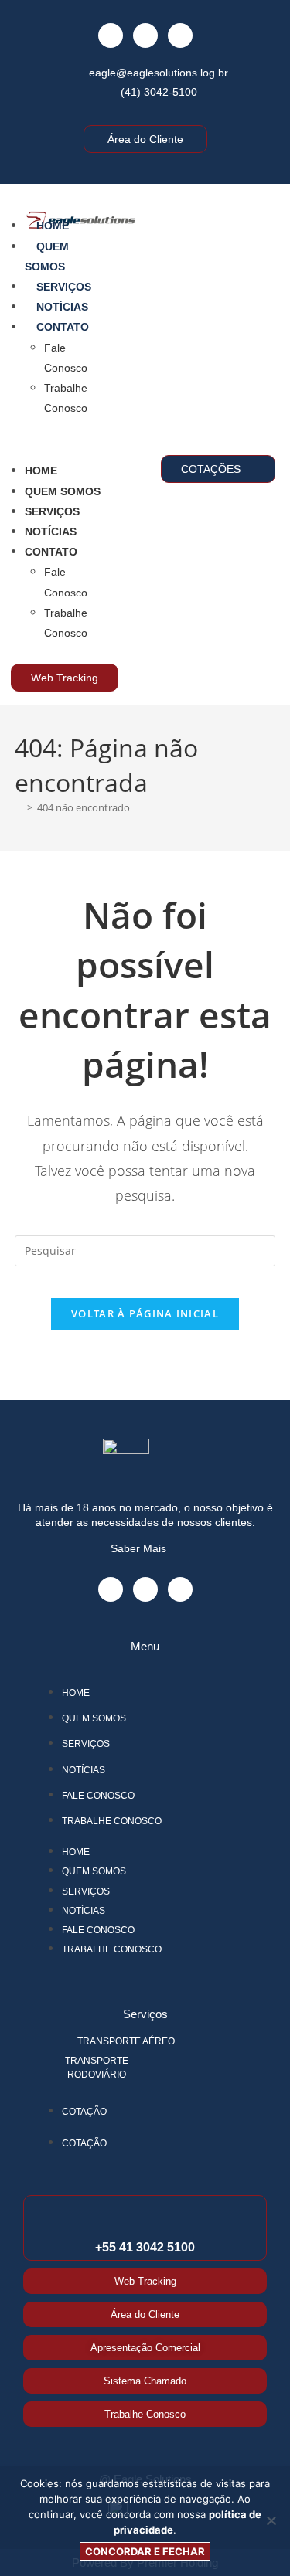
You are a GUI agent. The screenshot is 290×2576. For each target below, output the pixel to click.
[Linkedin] (180, 36)
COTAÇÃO (84, 2112)
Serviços (64, 287)
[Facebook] (111, 36)
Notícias (62, 307)
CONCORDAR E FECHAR (145, 2551)
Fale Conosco (98, 1796)
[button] (56, 439)
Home (53, 226)
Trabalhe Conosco (112, 1821)
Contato (63, 327)
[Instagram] (145, 36)
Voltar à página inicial (145, 1313)
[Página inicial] (19, 807)
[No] (271, 2520)
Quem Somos (63, 491)
